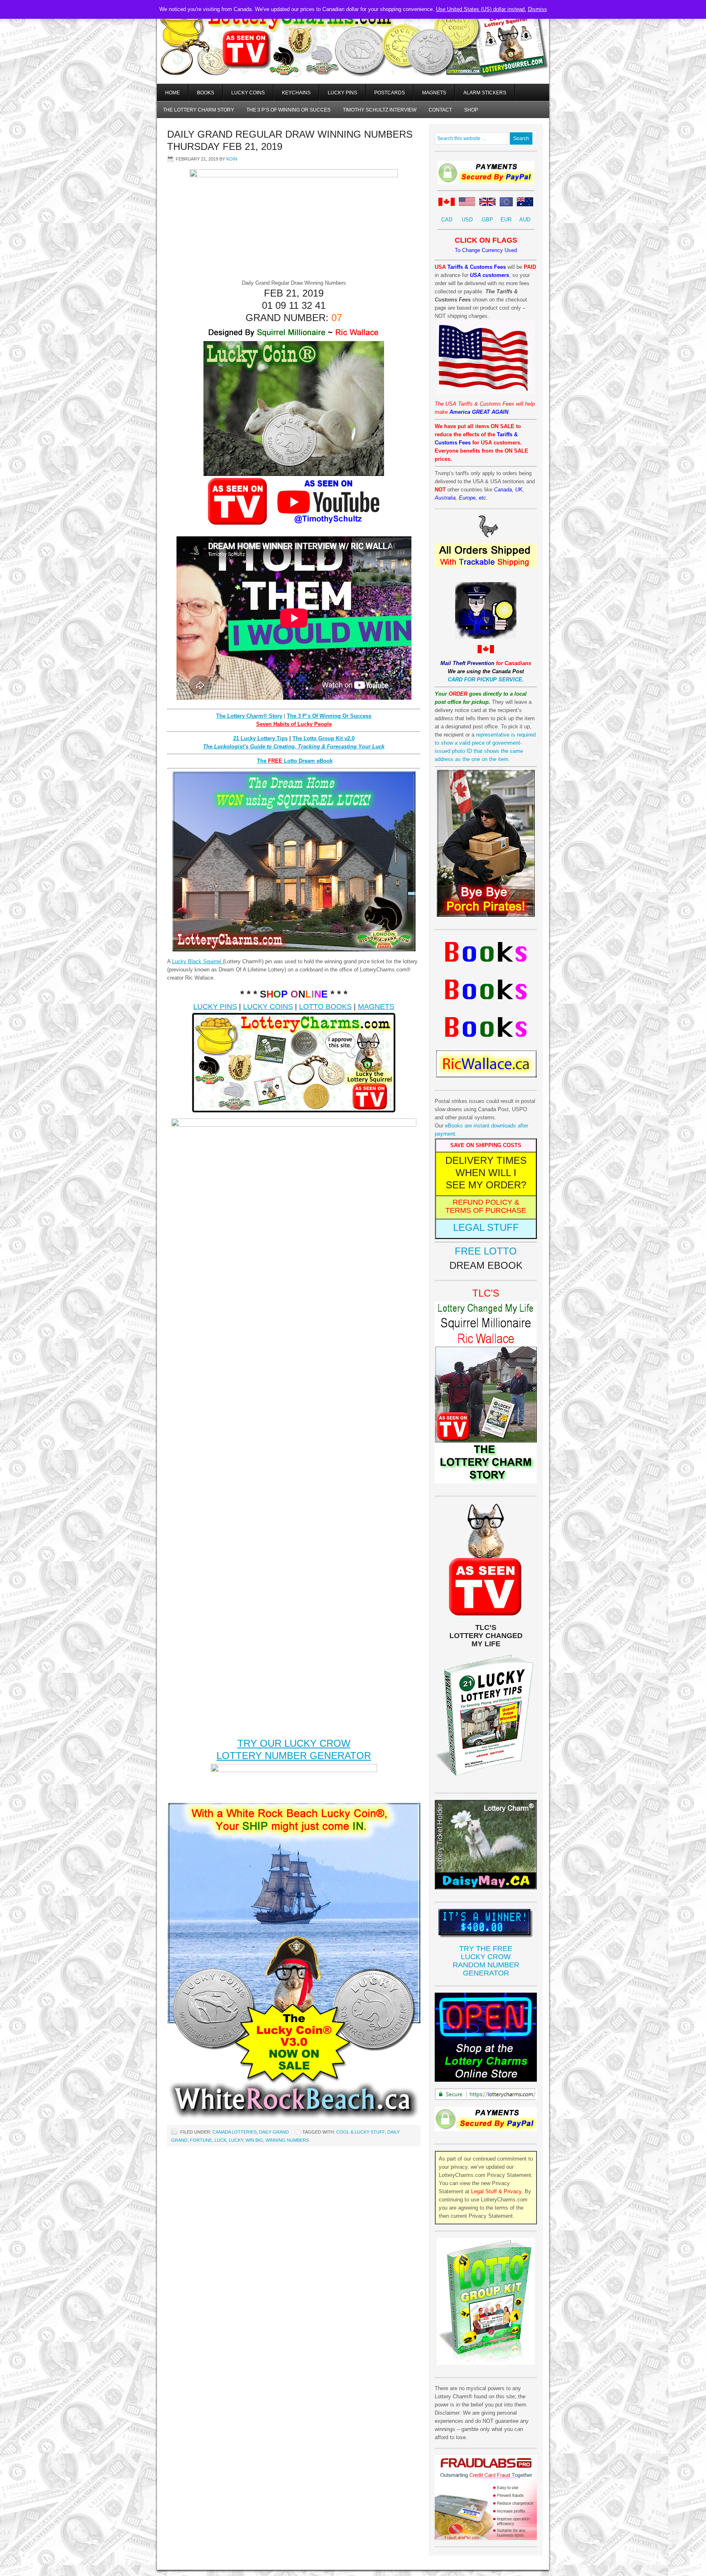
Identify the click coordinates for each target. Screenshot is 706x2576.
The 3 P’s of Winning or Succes (288, 110)
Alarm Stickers (485, 93)
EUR (506, 220)
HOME (172, 93)
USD (467, 220)
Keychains (296, 93)
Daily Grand (274, 2132)
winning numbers (287, 2140)
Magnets (434, 93)
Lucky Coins (248, 93)
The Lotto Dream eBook (295, 761)
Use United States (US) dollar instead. (481, 9)
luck (220, 2140)
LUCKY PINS (215, 1007)
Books (206, 93)
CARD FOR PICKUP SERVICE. (486, 680)
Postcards (390, 93)
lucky (236, 2140)
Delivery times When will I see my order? (486, 1173)
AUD (525, 220)
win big (254, 2140)
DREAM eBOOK (486, 1265)
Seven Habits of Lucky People (294, 724)
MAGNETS (376, 1007)
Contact (440, 110)
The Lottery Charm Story (199, 110)
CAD (447, 220)
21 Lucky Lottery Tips (260, 738)
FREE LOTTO (486, 1251)
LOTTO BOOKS (325, 1007)
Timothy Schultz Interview (380, 110)
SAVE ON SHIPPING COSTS (486, 1145)
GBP (487, 220)
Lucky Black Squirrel (197, 961)
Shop (471, 110)
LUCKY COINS (268, 1007)
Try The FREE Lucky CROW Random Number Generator (486, 1961)
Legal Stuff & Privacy (496, 2191)
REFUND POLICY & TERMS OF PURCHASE (486, 1206)
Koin (232, 159)
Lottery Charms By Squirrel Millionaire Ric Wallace (353, 53)
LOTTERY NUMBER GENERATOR (294, 1756)
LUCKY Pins (342, 93)
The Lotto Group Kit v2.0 (324, 738)
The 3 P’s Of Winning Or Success (329, 716)
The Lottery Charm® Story (249, 716)
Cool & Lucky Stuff (361, 2132)
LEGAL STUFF (486, 1227)
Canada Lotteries (235, 2132)
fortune (201, 2140)
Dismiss (537, 9)
